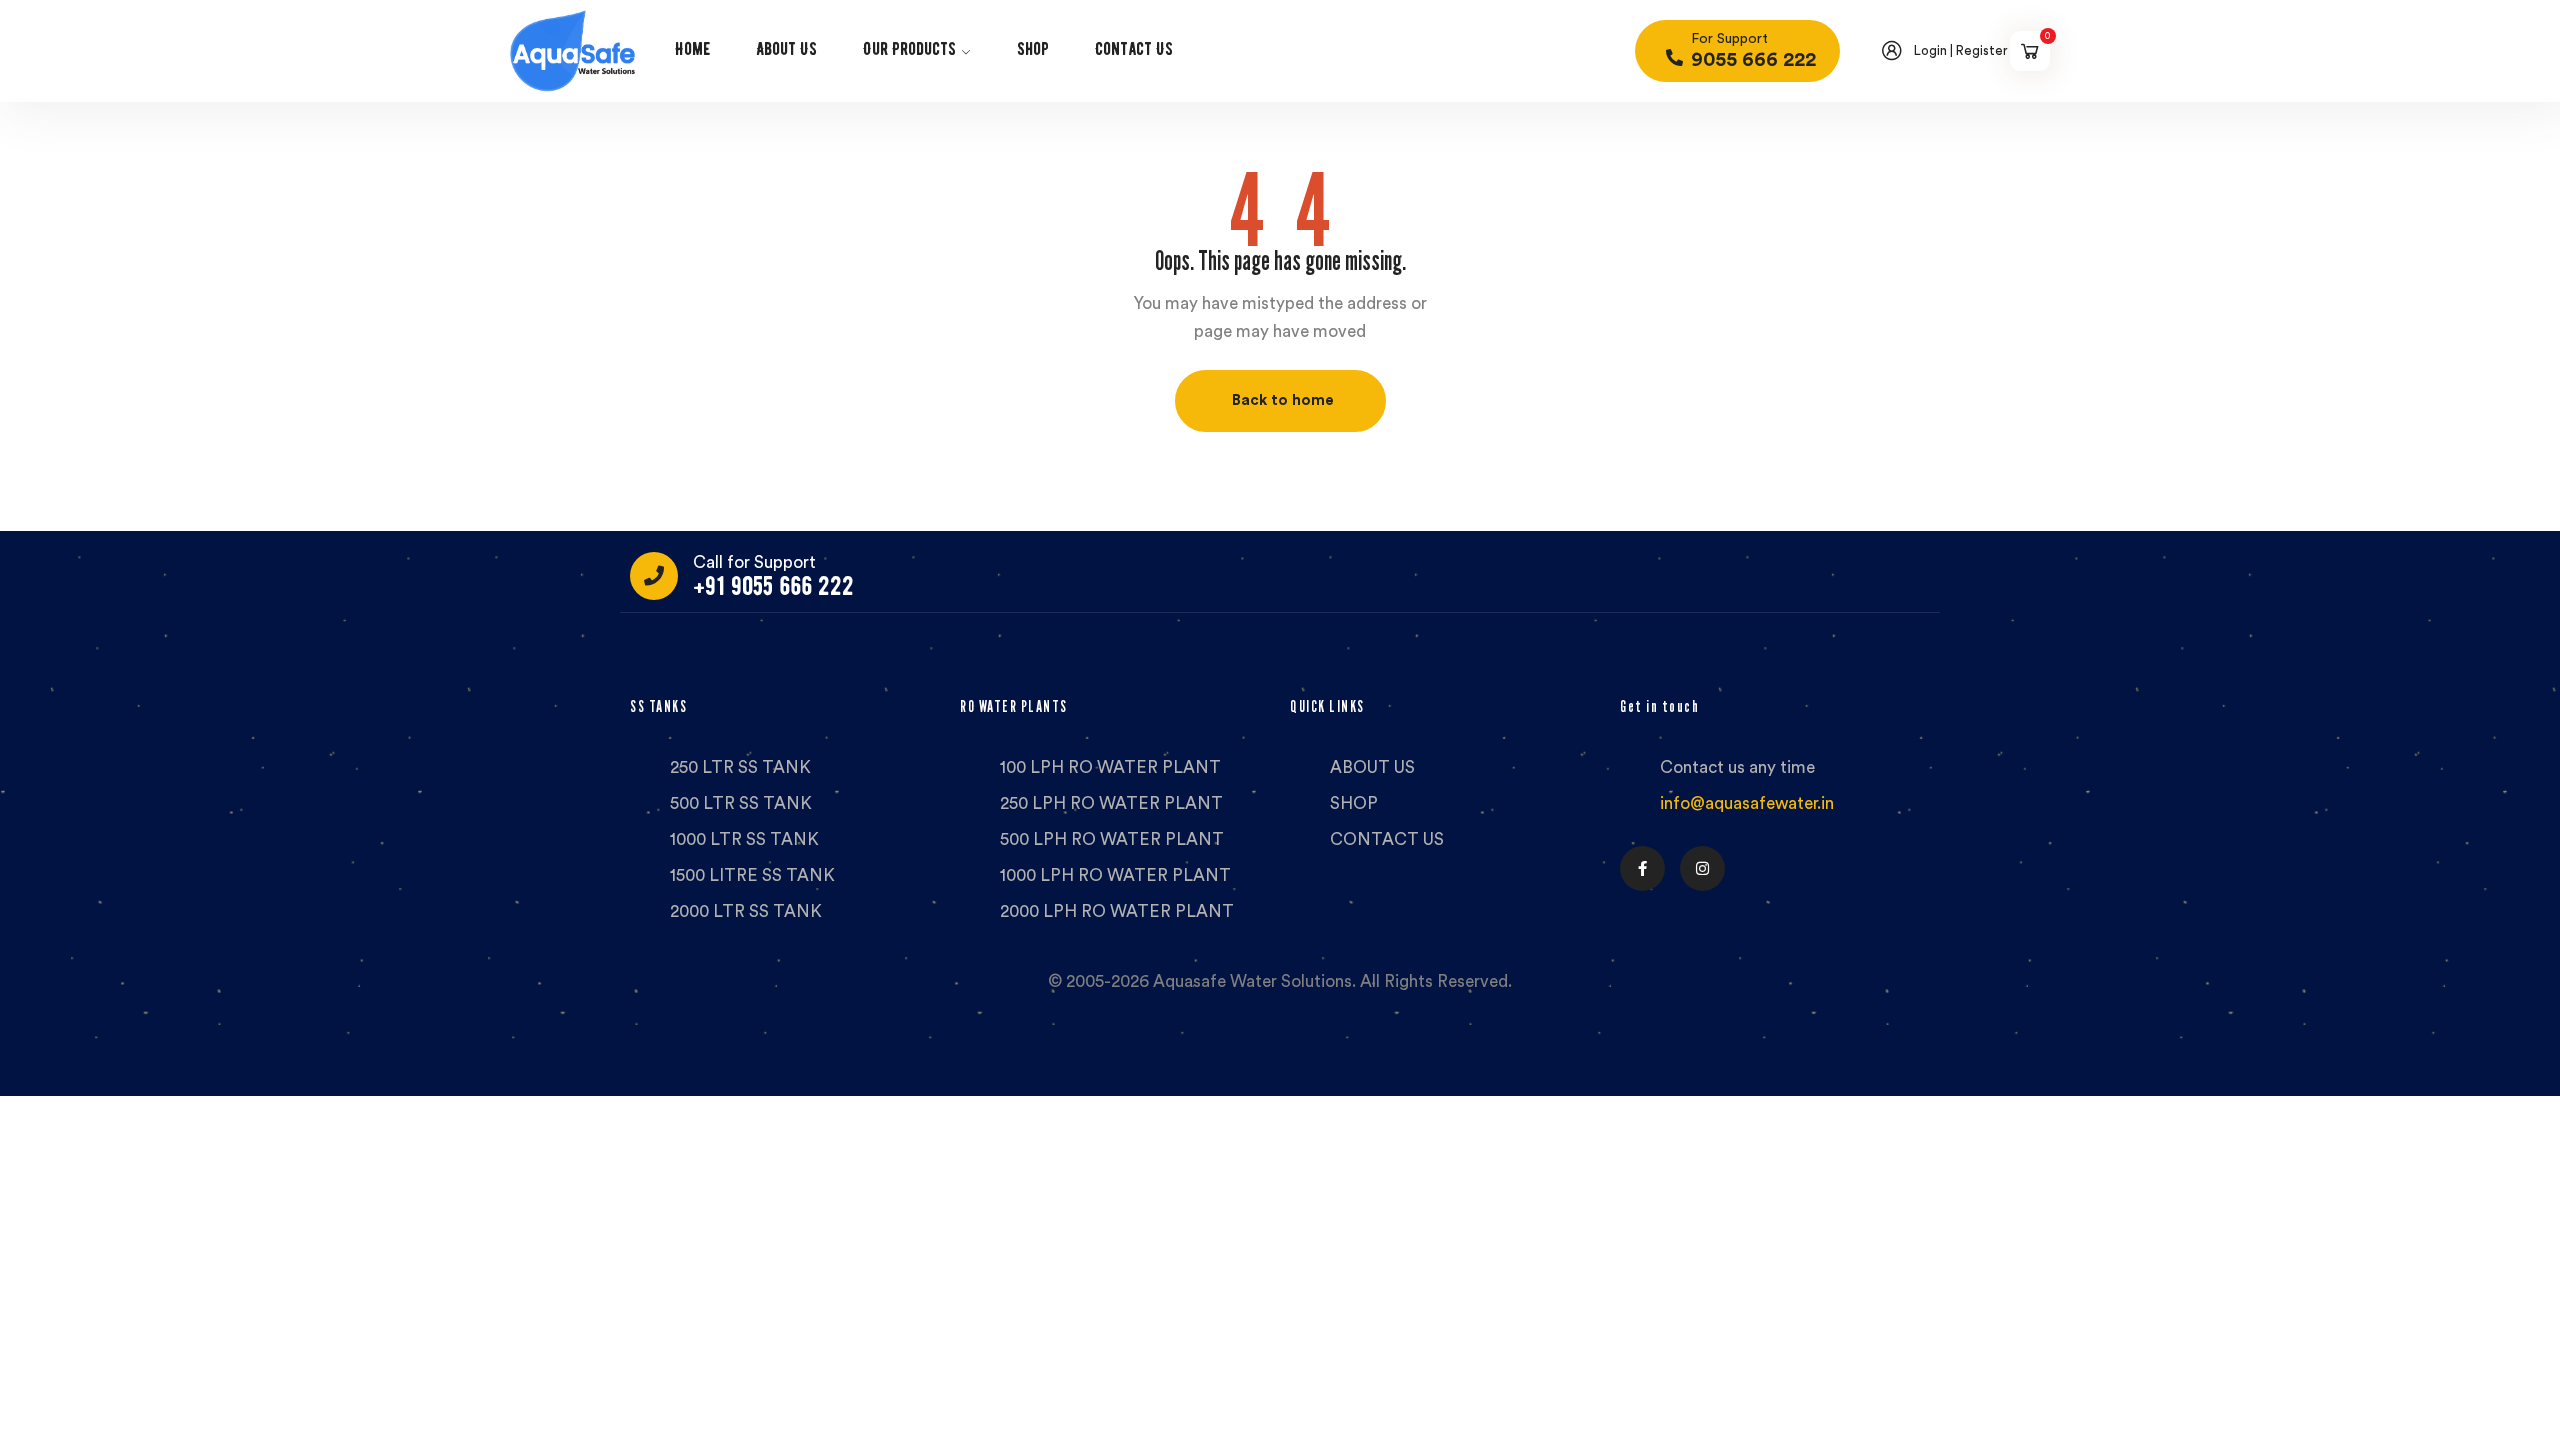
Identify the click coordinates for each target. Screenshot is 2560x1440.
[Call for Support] (654, 576)
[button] (1280, 401)
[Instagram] (1702, 868)
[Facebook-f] (1642, 868)
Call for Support (754, 562)
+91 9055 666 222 (773, 586)
